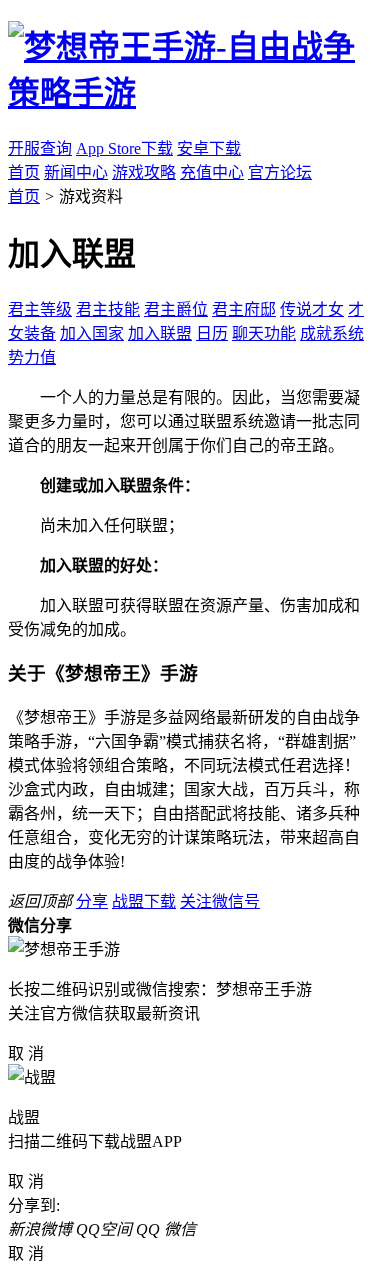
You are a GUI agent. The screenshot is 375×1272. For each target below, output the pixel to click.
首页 (24, 172)
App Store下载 (124, 148)
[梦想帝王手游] (187, 93)
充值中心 (212, 172)
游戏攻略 (144, 172)
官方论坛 (280, 172)
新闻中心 (76, 172)
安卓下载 (209, 148)
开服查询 (40, 148)
